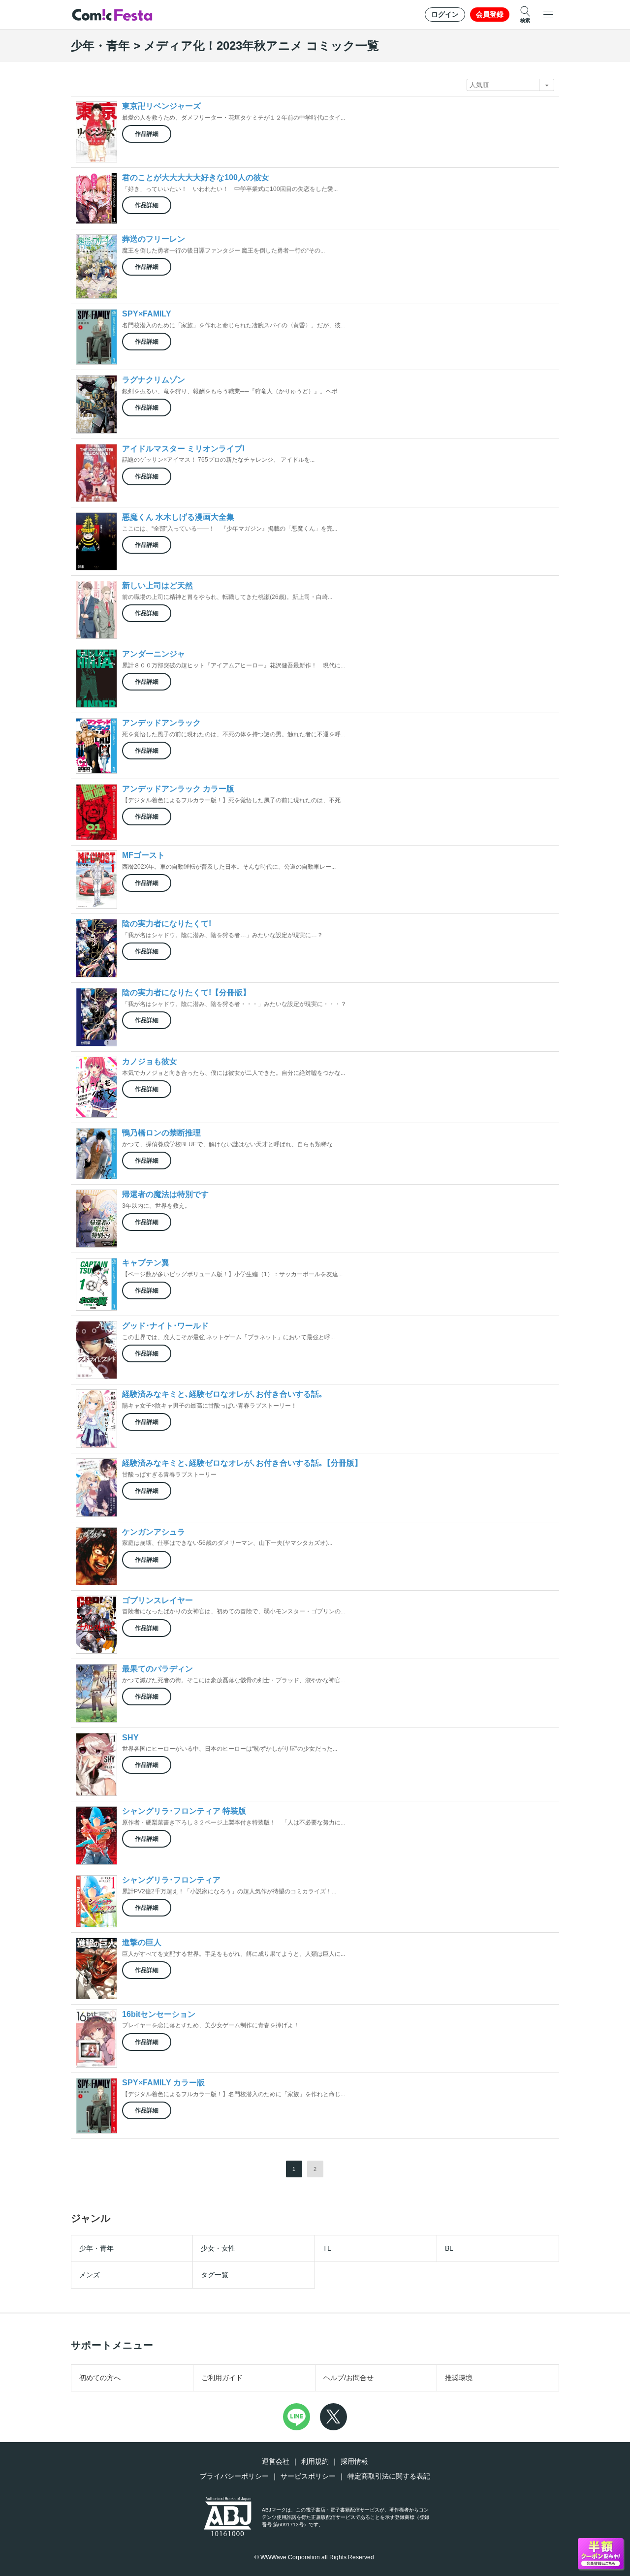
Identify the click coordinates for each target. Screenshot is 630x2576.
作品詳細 (147, 134)
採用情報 (354, 2461)
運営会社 (276, 2461)
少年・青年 (96, 2248)
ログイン (445, 14)
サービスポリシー (308, 2476)
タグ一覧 (215, 2275)
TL (327, 2248)
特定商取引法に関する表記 (389, 2476)
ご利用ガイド (222, 2378)
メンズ (90, 2275)
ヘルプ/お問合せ (348, 2378)
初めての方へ (100, 2378)
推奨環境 (459, 2378)
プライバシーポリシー (234, 2476)
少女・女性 (218, 2248)
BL (449, 2248)
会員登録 (490, 14)
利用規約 (315, 2461)
